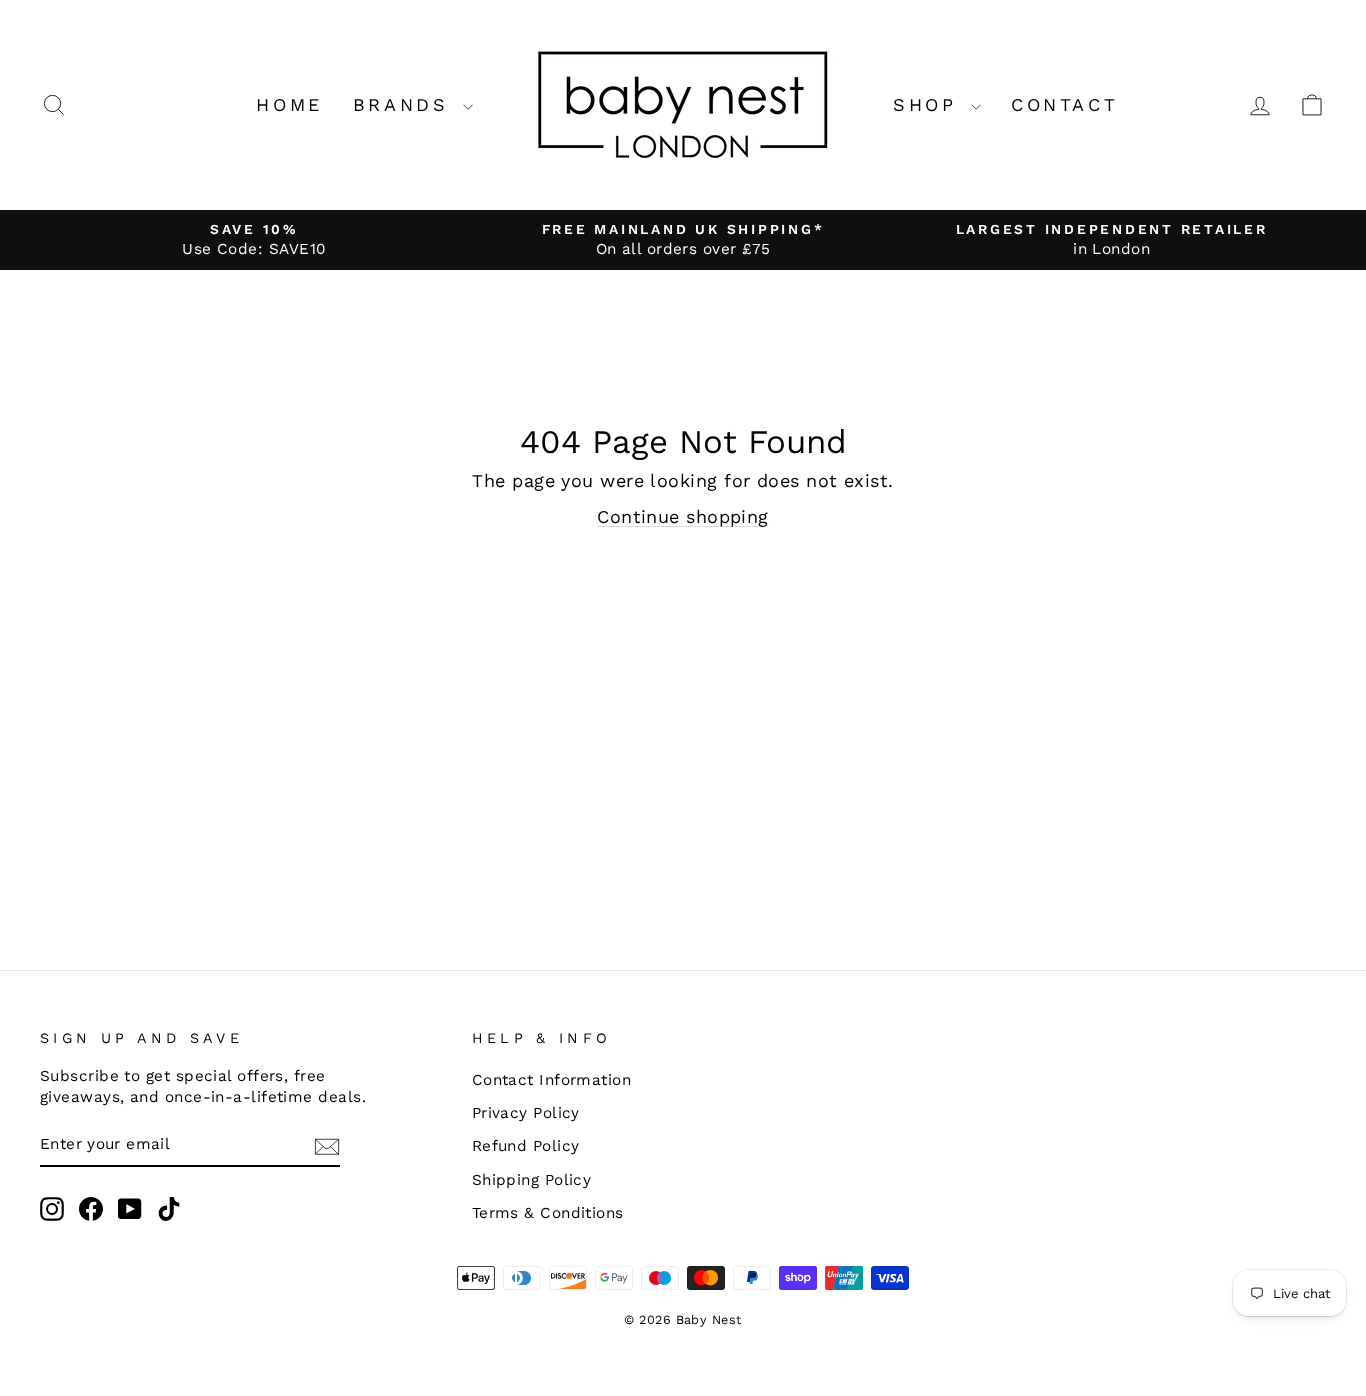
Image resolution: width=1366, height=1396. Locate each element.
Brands (405, 104)
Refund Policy (526, 1146)
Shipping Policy (532, 1180)
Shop (929, 104)
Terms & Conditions (548, 1213)
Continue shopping (683, 516)
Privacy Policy (526, 1113)
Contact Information (552, 1080)
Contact (1064, 104)
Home (289, 104)
